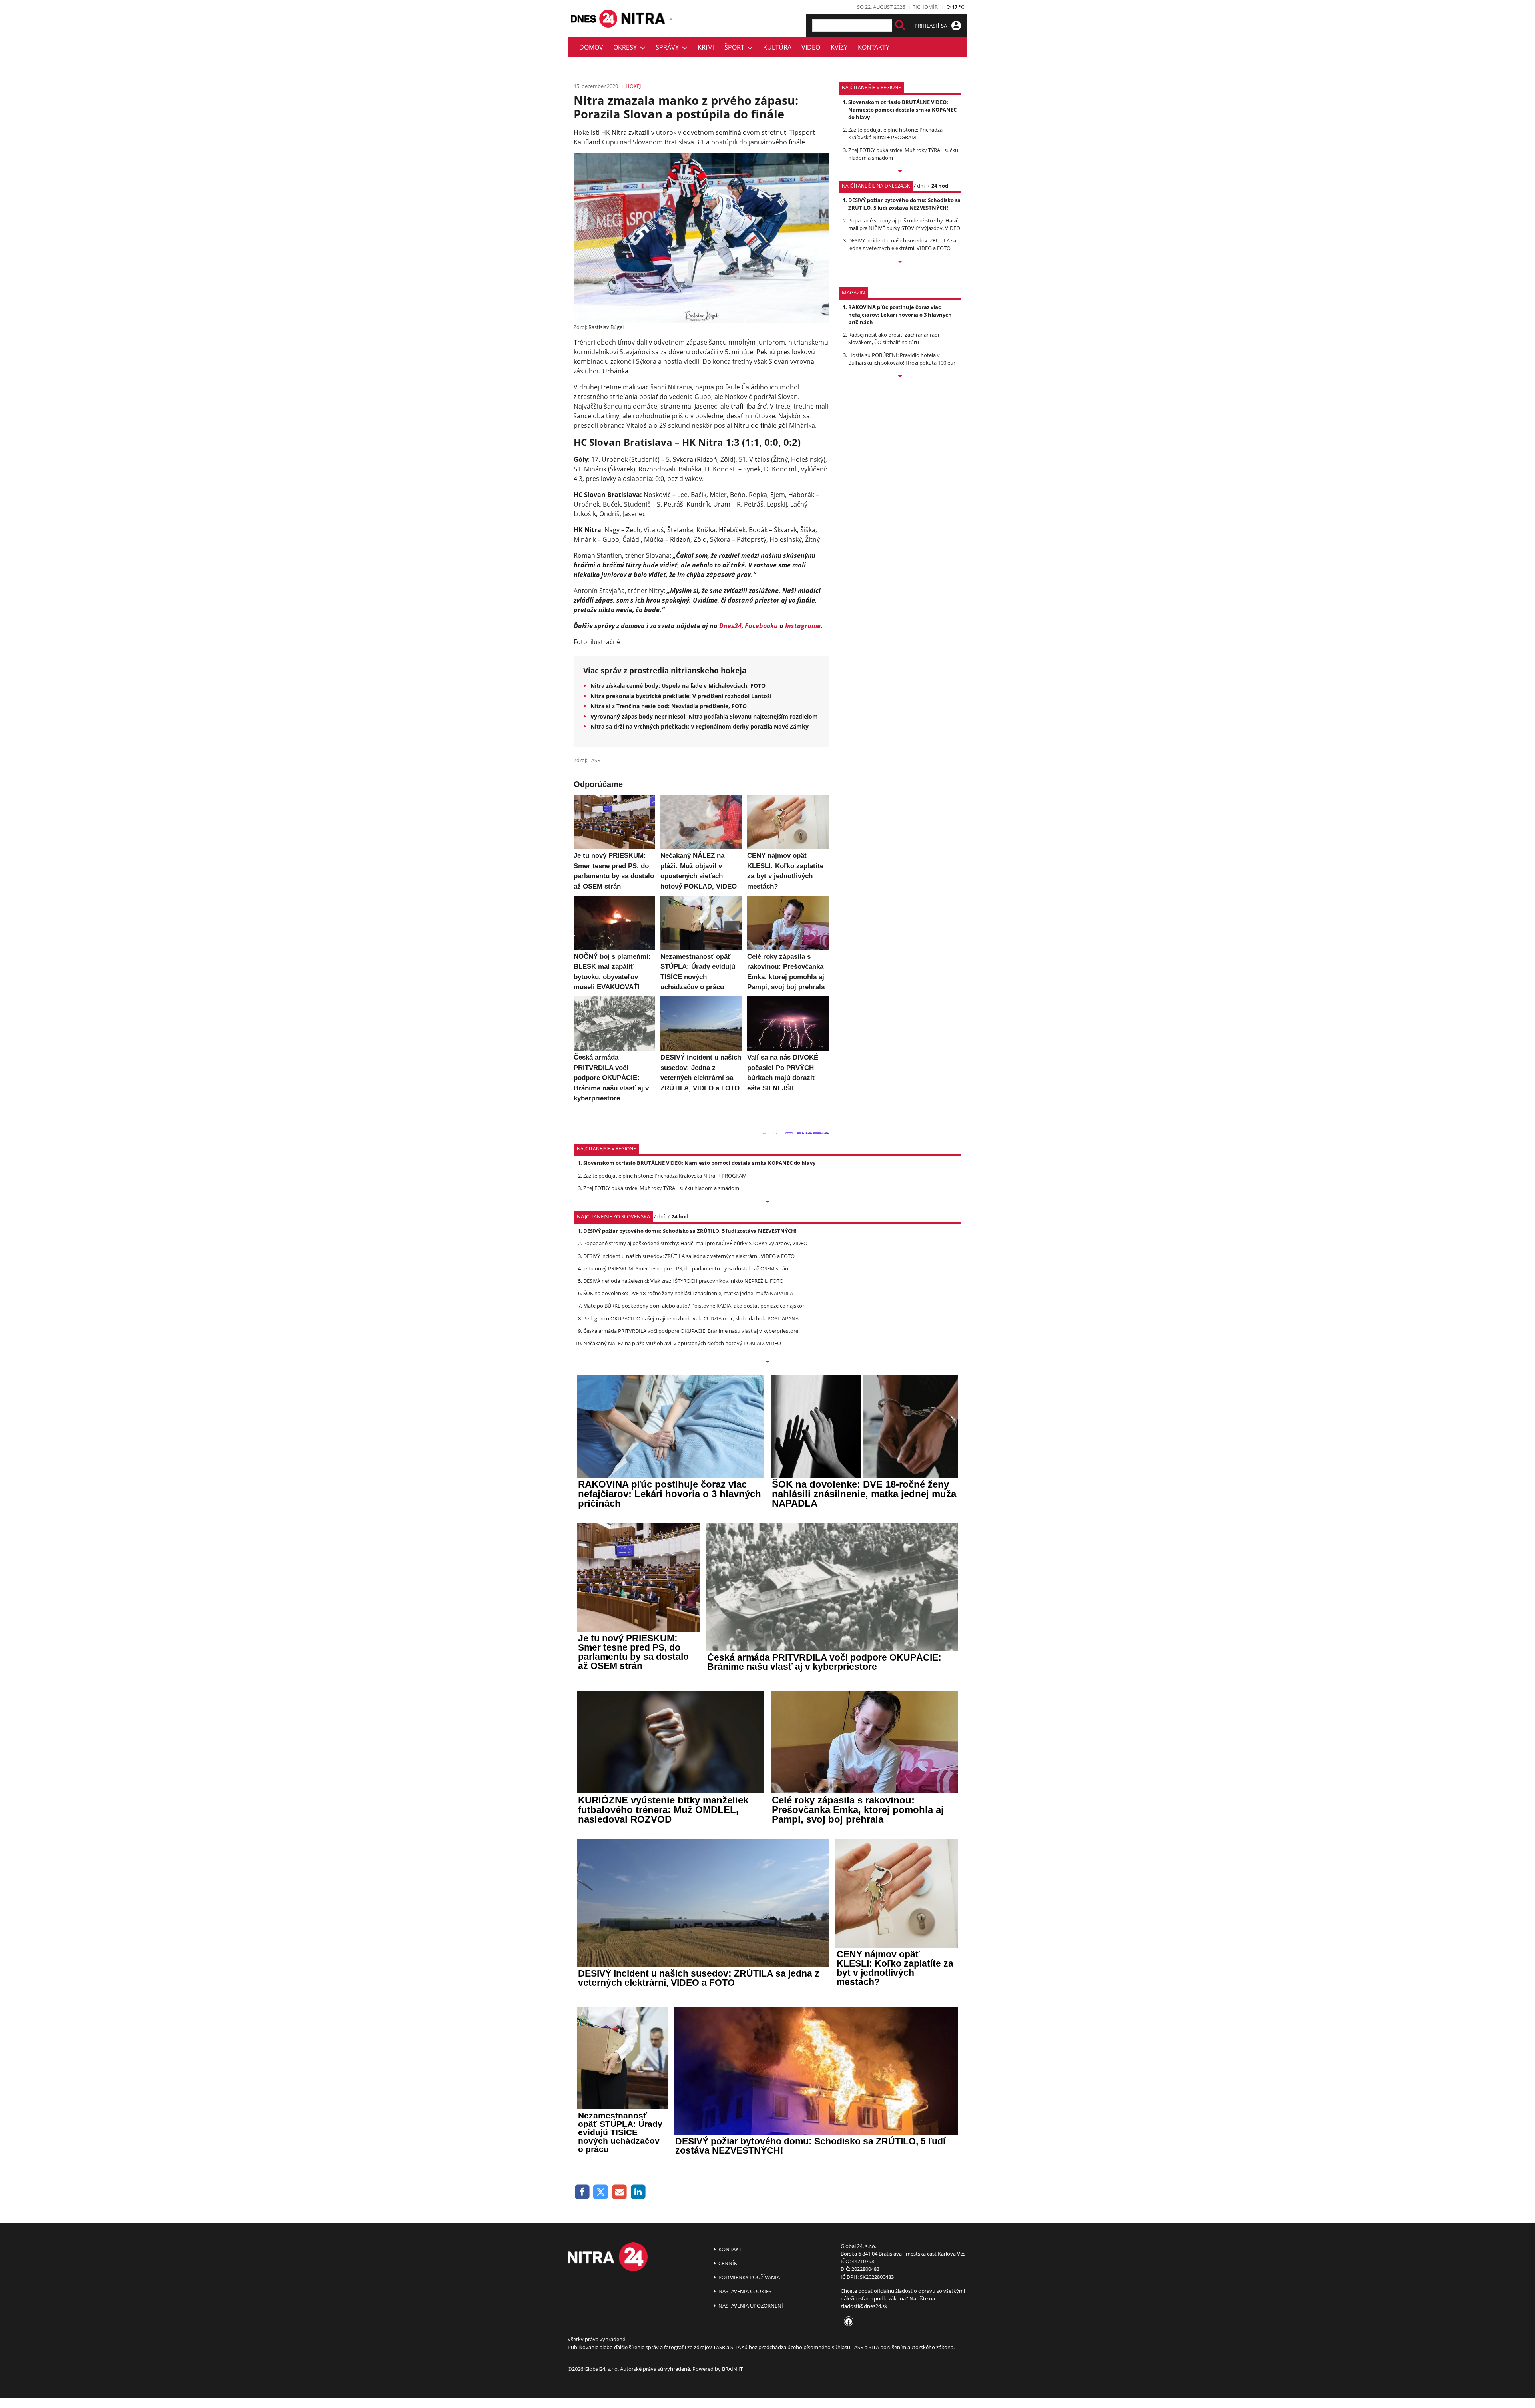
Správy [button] (669, 47)
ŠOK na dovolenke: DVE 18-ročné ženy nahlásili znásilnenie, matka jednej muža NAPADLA (688, 1293)
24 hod (940, 186)
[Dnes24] (644, 18)
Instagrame (803, 626)
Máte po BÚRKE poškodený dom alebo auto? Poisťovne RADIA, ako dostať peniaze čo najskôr (694, 1306)
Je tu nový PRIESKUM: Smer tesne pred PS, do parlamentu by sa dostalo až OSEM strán (686, 1268)
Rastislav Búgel (606, 327)
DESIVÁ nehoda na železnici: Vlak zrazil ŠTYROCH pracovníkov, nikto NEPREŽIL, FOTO (683, 1281)
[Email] (619, 2192)
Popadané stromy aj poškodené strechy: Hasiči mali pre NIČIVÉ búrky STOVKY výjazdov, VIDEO (904, 224)
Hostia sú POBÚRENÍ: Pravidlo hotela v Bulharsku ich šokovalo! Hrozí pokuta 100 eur (902, 359)
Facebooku (761, 626)
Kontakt (729, 2249)
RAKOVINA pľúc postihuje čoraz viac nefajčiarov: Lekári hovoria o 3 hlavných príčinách (900, 315)
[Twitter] (601, 2192)
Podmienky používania (749, 2277)
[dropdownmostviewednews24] (900, 262)
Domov (591, 47)
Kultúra (777, 47)
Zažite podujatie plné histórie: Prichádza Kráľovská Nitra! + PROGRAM (895, 133)
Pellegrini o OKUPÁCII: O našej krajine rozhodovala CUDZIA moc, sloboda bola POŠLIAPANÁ (691, 1318)
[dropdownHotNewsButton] (900, 377)
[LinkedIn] (638, 2192)
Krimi (706, 47)
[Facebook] (582, 2192)
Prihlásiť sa (931, 26)
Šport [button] (736, 47)
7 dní (919, 186)
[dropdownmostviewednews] (900, 172)
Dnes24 (730, 626)
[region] (671, 18)
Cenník (727, 2263)
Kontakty (874, 47)
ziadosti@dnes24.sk (864, 2306)
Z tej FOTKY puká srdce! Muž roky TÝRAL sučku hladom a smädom (661, 1188)
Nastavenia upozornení (750, 2306)
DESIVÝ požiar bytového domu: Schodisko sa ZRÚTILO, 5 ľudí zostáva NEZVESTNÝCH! (904, 204)
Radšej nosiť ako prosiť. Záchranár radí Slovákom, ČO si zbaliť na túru (894, 338)
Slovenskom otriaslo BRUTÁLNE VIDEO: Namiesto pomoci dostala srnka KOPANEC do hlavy (902, 110)
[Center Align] (900, 25)
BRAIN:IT (732, 2369)
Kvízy (839, 47)
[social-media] (847, 2322)
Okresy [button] (627, 47)
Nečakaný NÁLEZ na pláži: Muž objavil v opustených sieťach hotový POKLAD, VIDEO (682, 1343)
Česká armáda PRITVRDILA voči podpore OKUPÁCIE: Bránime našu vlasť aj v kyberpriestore (691, 1331)
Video (811, 47)
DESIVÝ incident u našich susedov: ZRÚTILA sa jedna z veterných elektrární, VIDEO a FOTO (902, 244)
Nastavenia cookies (744, 2291)
